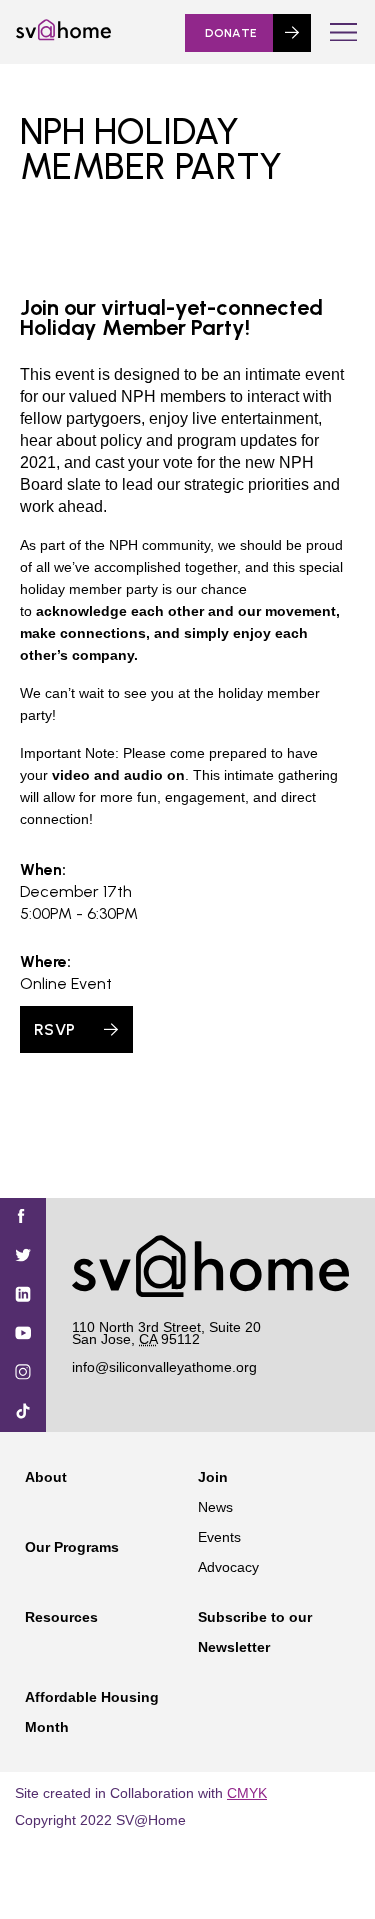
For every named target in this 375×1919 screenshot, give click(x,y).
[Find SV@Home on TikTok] (23, 1412)
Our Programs (72, 1547)
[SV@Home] (63, 36)
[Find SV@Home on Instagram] (23, 1373)
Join (213, 1477)
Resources (61, 1617)
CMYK (247, 1793)
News (215, 1507)
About (46, 1477)
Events (219, 1537)
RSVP (54, 1029)
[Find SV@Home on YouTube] (23, 1334)
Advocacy (228, 1567)
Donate (231, 33)
